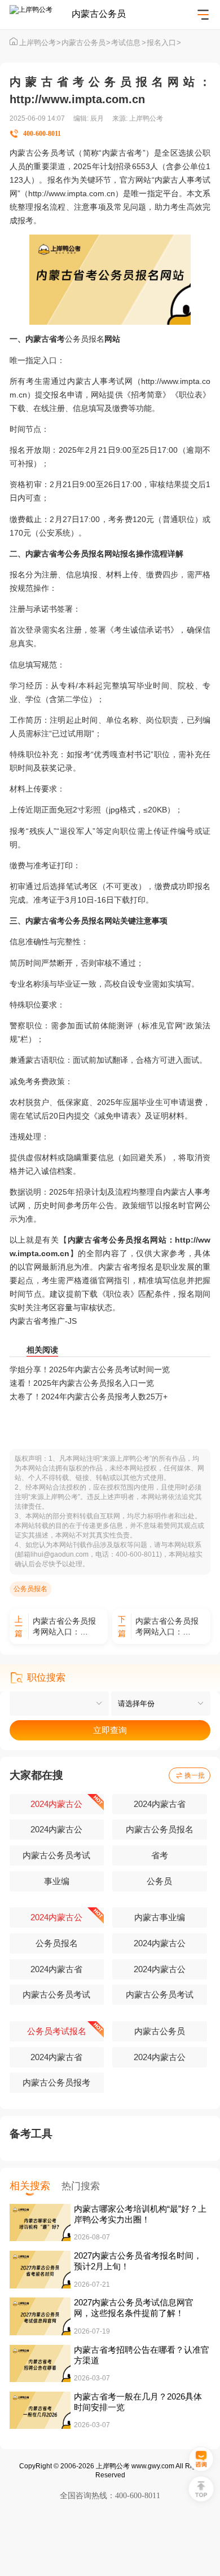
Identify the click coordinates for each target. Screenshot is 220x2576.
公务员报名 (85, 339)
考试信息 (128, 43)
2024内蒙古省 (160, 1804)
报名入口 (164, 43)
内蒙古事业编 (160, 1917)
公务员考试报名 (57, 2031)
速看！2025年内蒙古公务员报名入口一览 (82, 1383)
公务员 (159, 1881)
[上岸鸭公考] (41, 15)
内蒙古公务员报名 (160, 1830)
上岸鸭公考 (40, 43)
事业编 (57, 1881)
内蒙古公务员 (86, 43)
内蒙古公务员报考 (56, 2083)
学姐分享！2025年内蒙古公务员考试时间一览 (90, 1369)
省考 (160, 1855)
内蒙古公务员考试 (56, 1855)
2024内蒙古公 (56, 1804)
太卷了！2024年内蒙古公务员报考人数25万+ (89, 1397)
